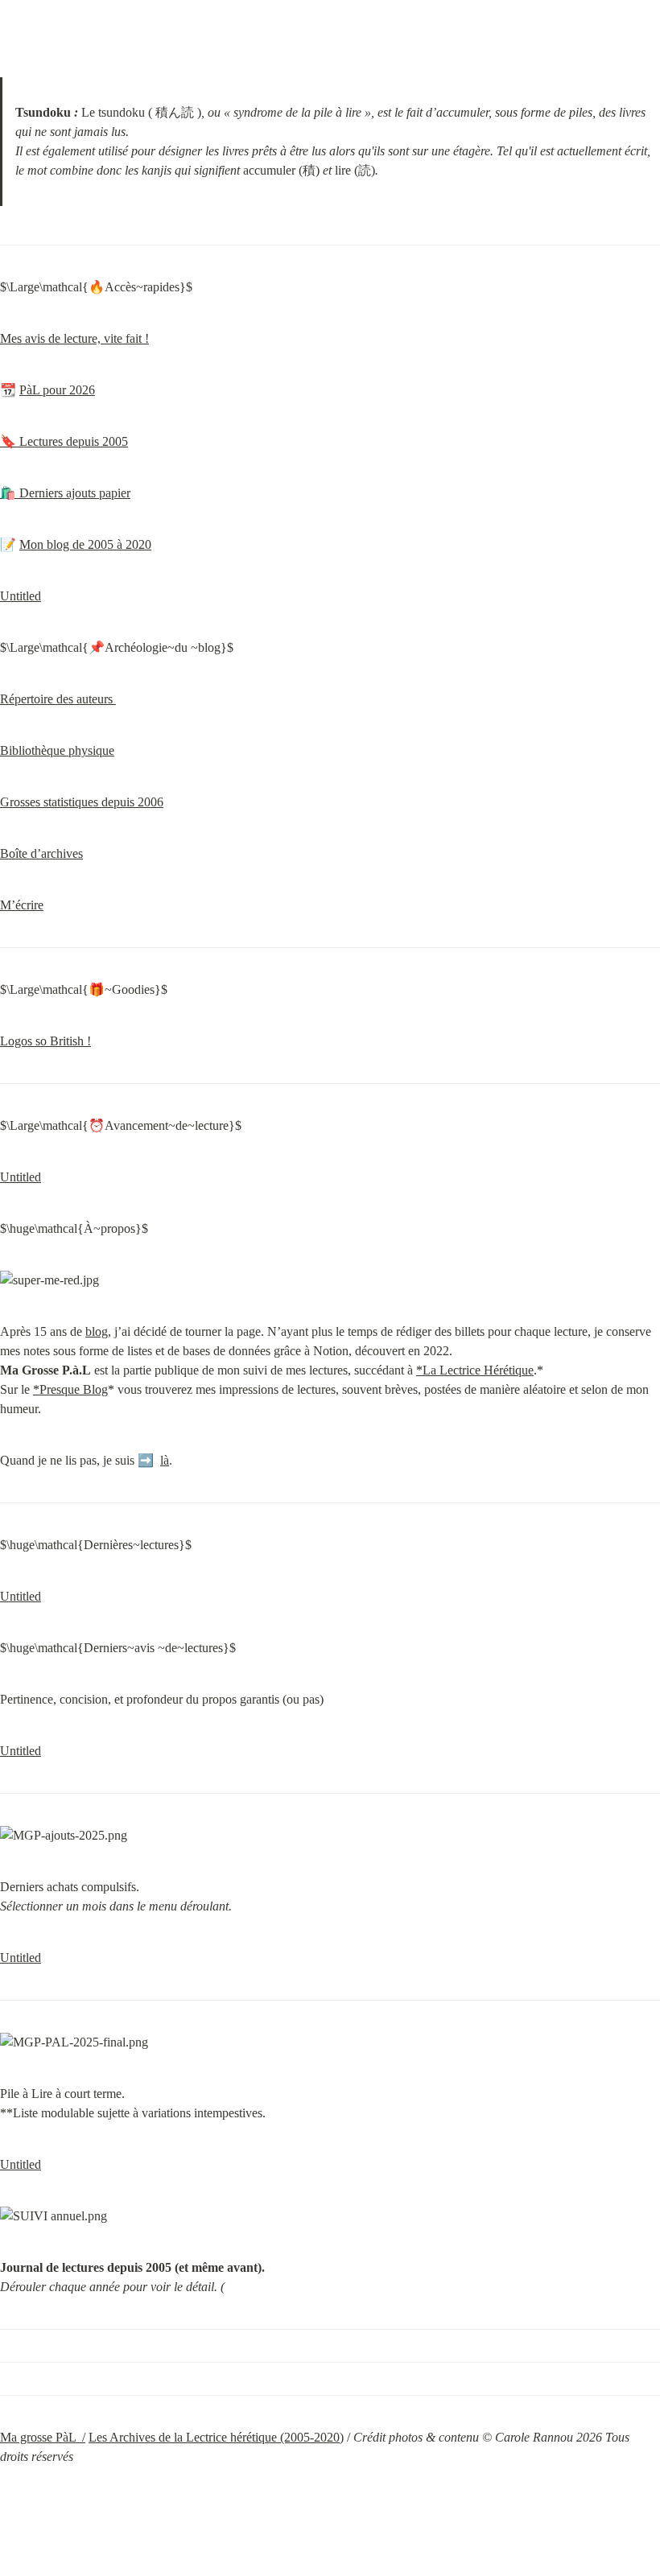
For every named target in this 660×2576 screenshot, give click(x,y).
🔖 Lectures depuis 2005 (64, 441)
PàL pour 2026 (57, 390)
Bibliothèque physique (57, 750)
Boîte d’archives (41, 853)
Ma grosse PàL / (43, 2437)
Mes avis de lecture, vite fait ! (74, 338)
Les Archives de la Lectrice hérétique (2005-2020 (214, 2437)
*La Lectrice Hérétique (475, 1370)
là (165, 1460)
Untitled (21, 596)
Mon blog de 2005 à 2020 (85, 544)
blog (97, 1331)
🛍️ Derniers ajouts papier (65, 493)
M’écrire (22, 905)
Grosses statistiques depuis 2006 (82, 802)
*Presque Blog (70, 1389)
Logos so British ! (45, 1041)
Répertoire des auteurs (58, 699)
